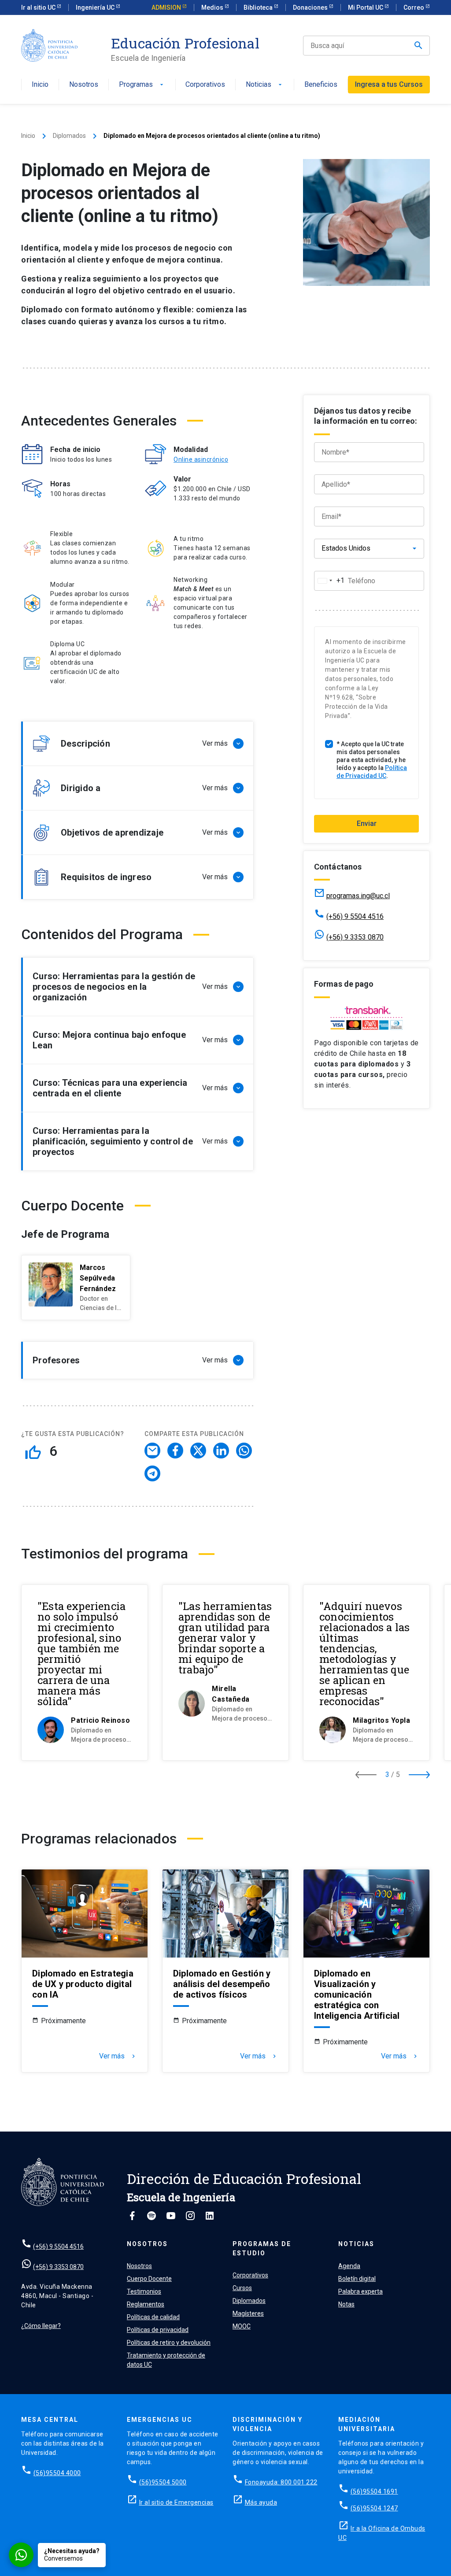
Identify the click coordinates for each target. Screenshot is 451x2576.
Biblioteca (259, 7)
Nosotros (84, 85)
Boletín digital (357, 2279)
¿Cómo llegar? (41, 2326)
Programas (142, 85)
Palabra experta (360, 2291)
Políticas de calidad (153, 2317)
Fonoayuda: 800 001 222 (281, 2482)
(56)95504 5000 (163, 2482)
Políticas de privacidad (158, 2330)
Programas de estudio (262, 2248)
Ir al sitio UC (39, 7)
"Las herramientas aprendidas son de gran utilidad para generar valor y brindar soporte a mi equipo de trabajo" (225, 1638)
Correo (414, 7)
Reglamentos (146, 2304)
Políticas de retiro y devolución (169, 2343)
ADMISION (167, 7)
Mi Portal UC (366, 7)
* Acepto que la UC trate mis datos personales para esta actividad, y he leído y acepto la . (372, 760)
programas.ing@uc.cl (358, 896)
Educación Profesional (185, 43)
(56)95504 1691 (374, 2491)
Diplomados (69, 136)
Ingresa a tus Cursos (389, 84)
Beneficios (321, 85)
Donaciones (311, 7)
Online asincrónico (201, 459)
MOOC (242, 2326)
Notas (346, 2304)
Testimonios (144, 2291)
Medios (213, 7)
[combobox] (329, 581)
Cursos (242, 2288)
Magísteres (248, 2313)
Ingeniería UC (96, 7)
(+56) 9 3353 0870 (355, 937)
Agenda (349, 2266)
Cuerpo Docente (149, 2279)
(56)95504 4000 (57, 2473)
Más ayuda (261, 2502)
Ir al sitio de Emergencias (176, 2502)
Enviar (367, 824)
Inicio (40, 85)
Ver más (118, 2056)
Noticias (265, 85)
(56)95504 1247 (374, 2508)
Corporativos (205, 85)
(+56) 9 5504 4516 (355, 916)
